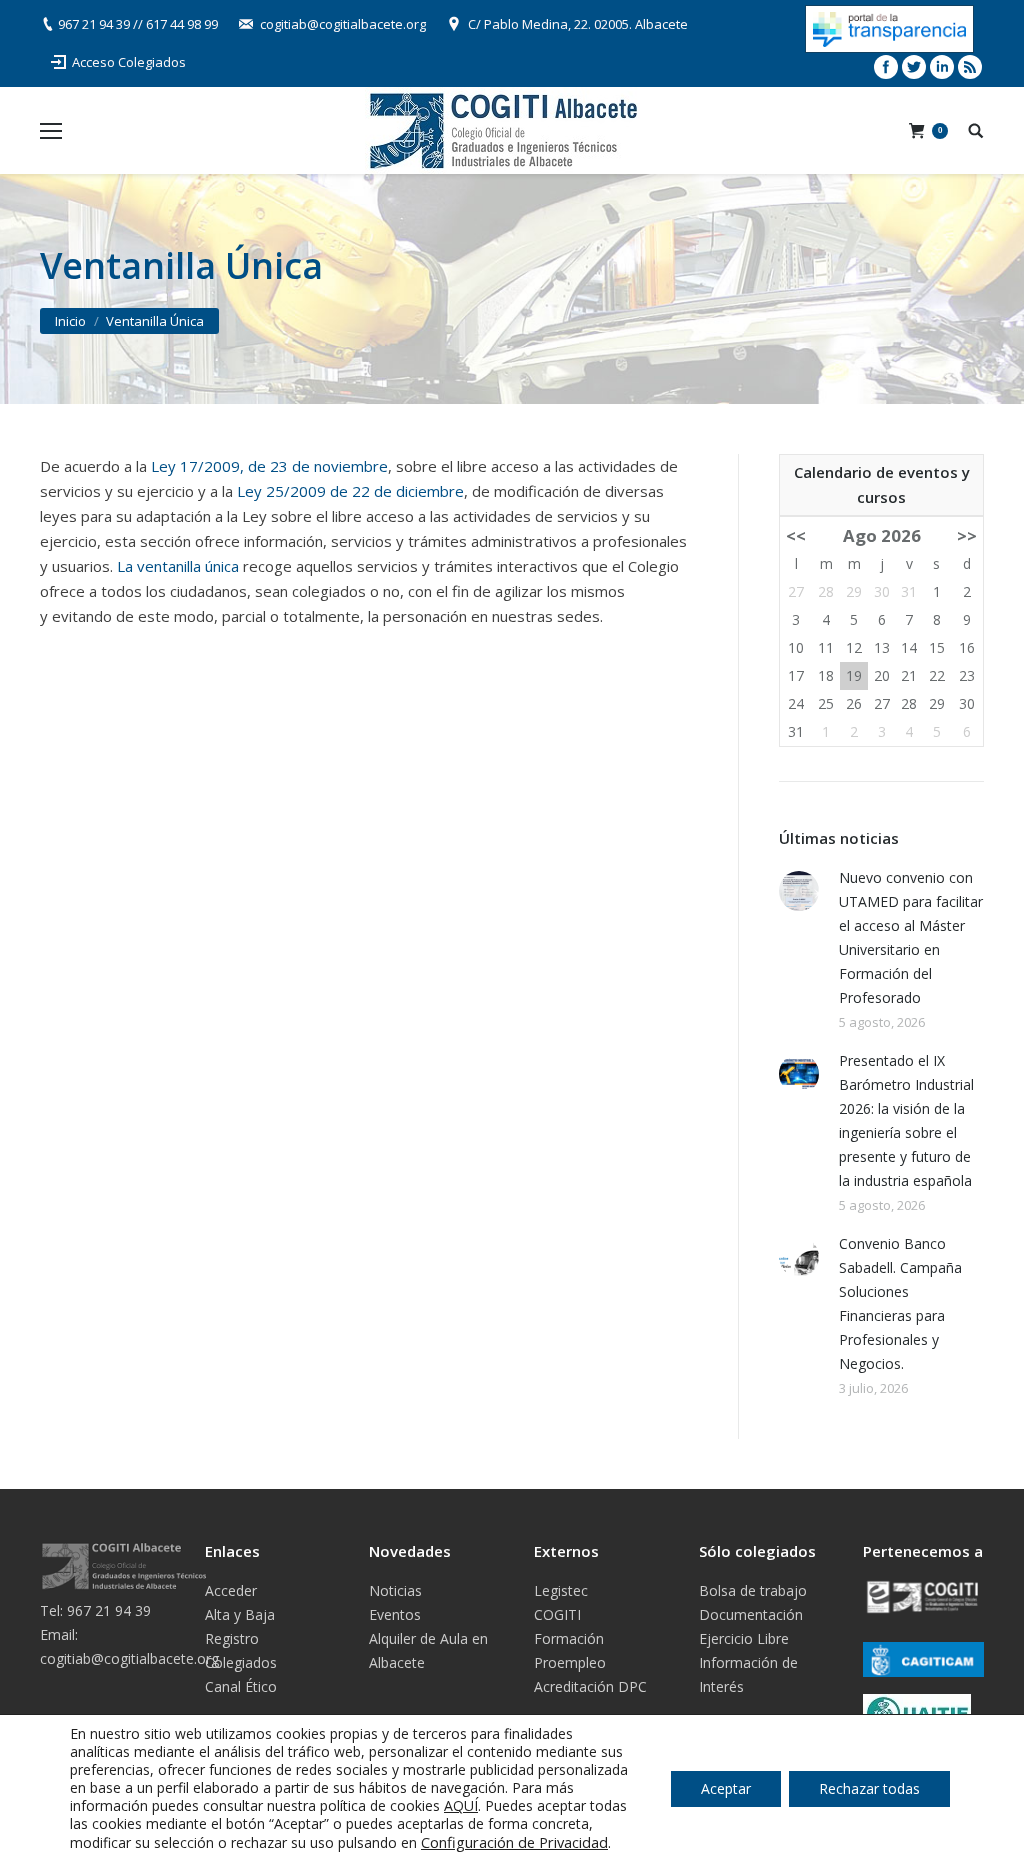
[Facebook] (886, 67)
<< (796, 535)
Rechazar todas (869, 1788)
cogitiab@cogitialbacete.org (343, 24)
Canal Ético (241, 1686)
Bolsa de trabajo (753, 1590)
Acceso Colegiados (129, 62)
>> (967, 535)
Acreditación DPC (590, 1686)
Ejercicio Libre (744, 1638)
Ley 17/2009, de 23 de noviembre (269, 466)
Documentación (751, 1614)
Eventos (395, 1614)
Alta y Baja (240, 1614)
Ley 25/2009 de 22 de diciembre (350, 491)
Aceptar (726, 1788)
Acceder (231, 1590)
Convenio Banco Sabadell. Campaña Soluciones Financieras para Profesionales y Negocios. (900, 1303)
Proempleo (570, 1662)
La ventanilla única (178, 566)
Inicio (70, 321)
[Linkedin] (942, 67)
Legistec (561, 1590)
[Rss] (970, 67)
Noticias (395, 1590)
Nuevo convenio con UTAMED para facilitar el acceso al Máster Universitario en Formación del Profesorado (911, 937)
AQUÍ (461, 1805)
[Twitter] (914, 67)
